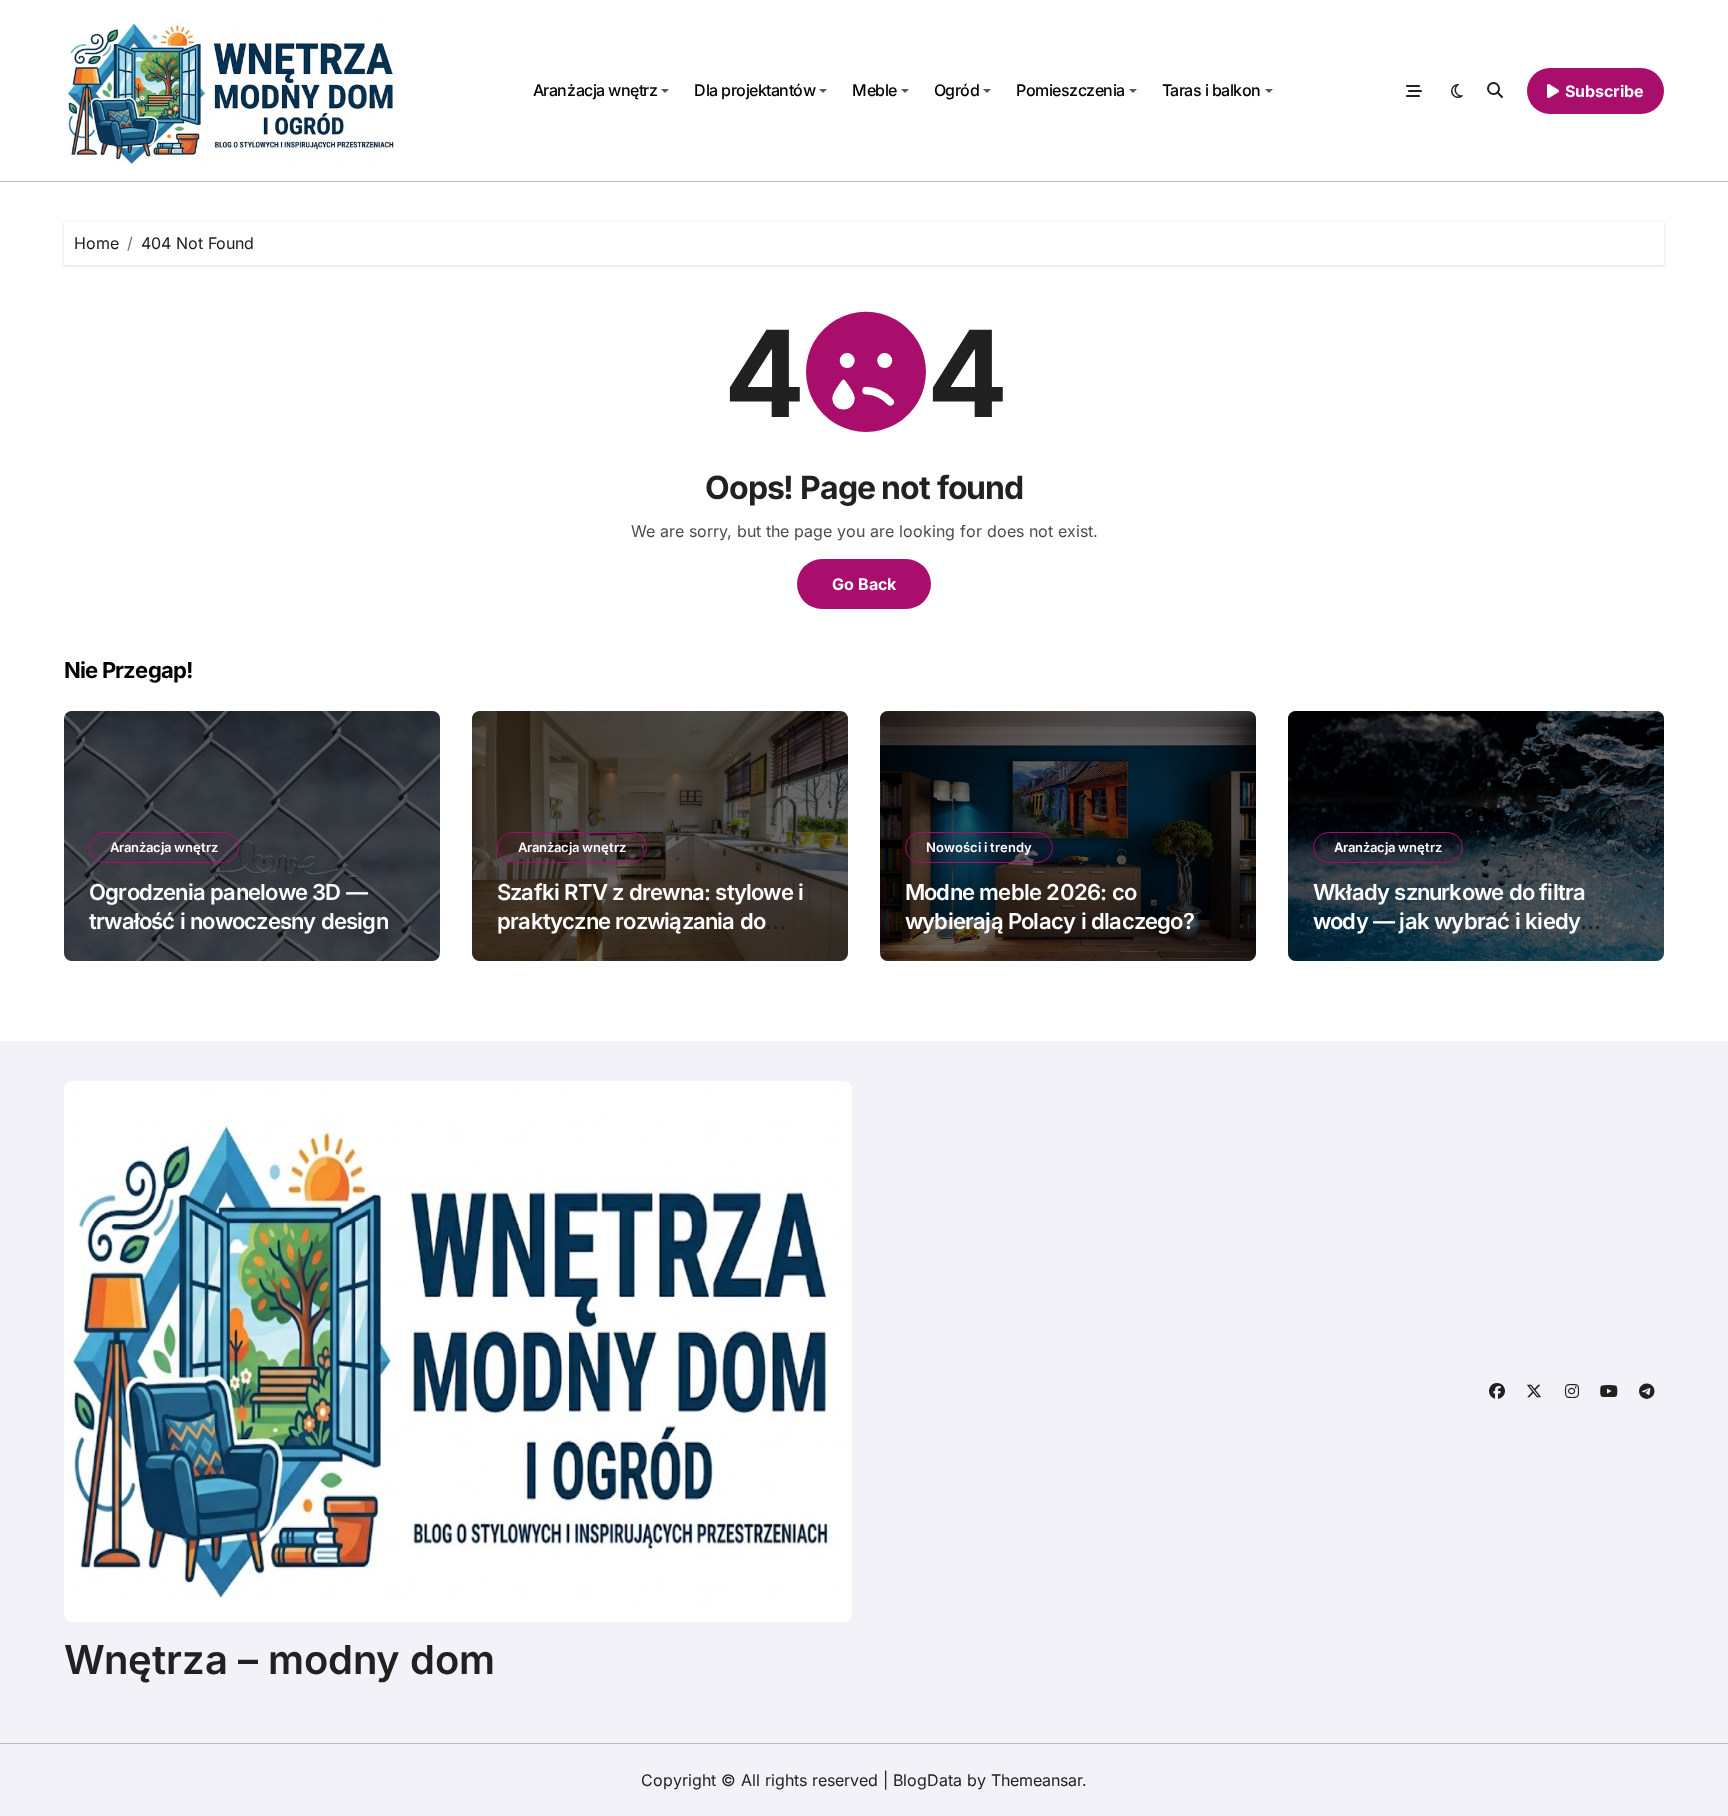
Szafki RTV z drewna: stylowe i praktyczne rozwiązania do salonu (650, 920)
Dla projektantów (754, 90)
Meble (874, 90)
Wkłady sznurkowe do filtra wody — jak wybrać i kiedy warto (1449, 920)
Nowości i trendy (979, 847)
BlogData (927, 1780)
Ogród (957, 90)
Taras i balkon (1211, 90)
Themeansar (1036, 1780)
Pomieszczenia (1070, 90)
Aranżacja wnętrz (595, 90)
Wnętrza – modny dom (279, 1659)
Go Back (864, 584)
